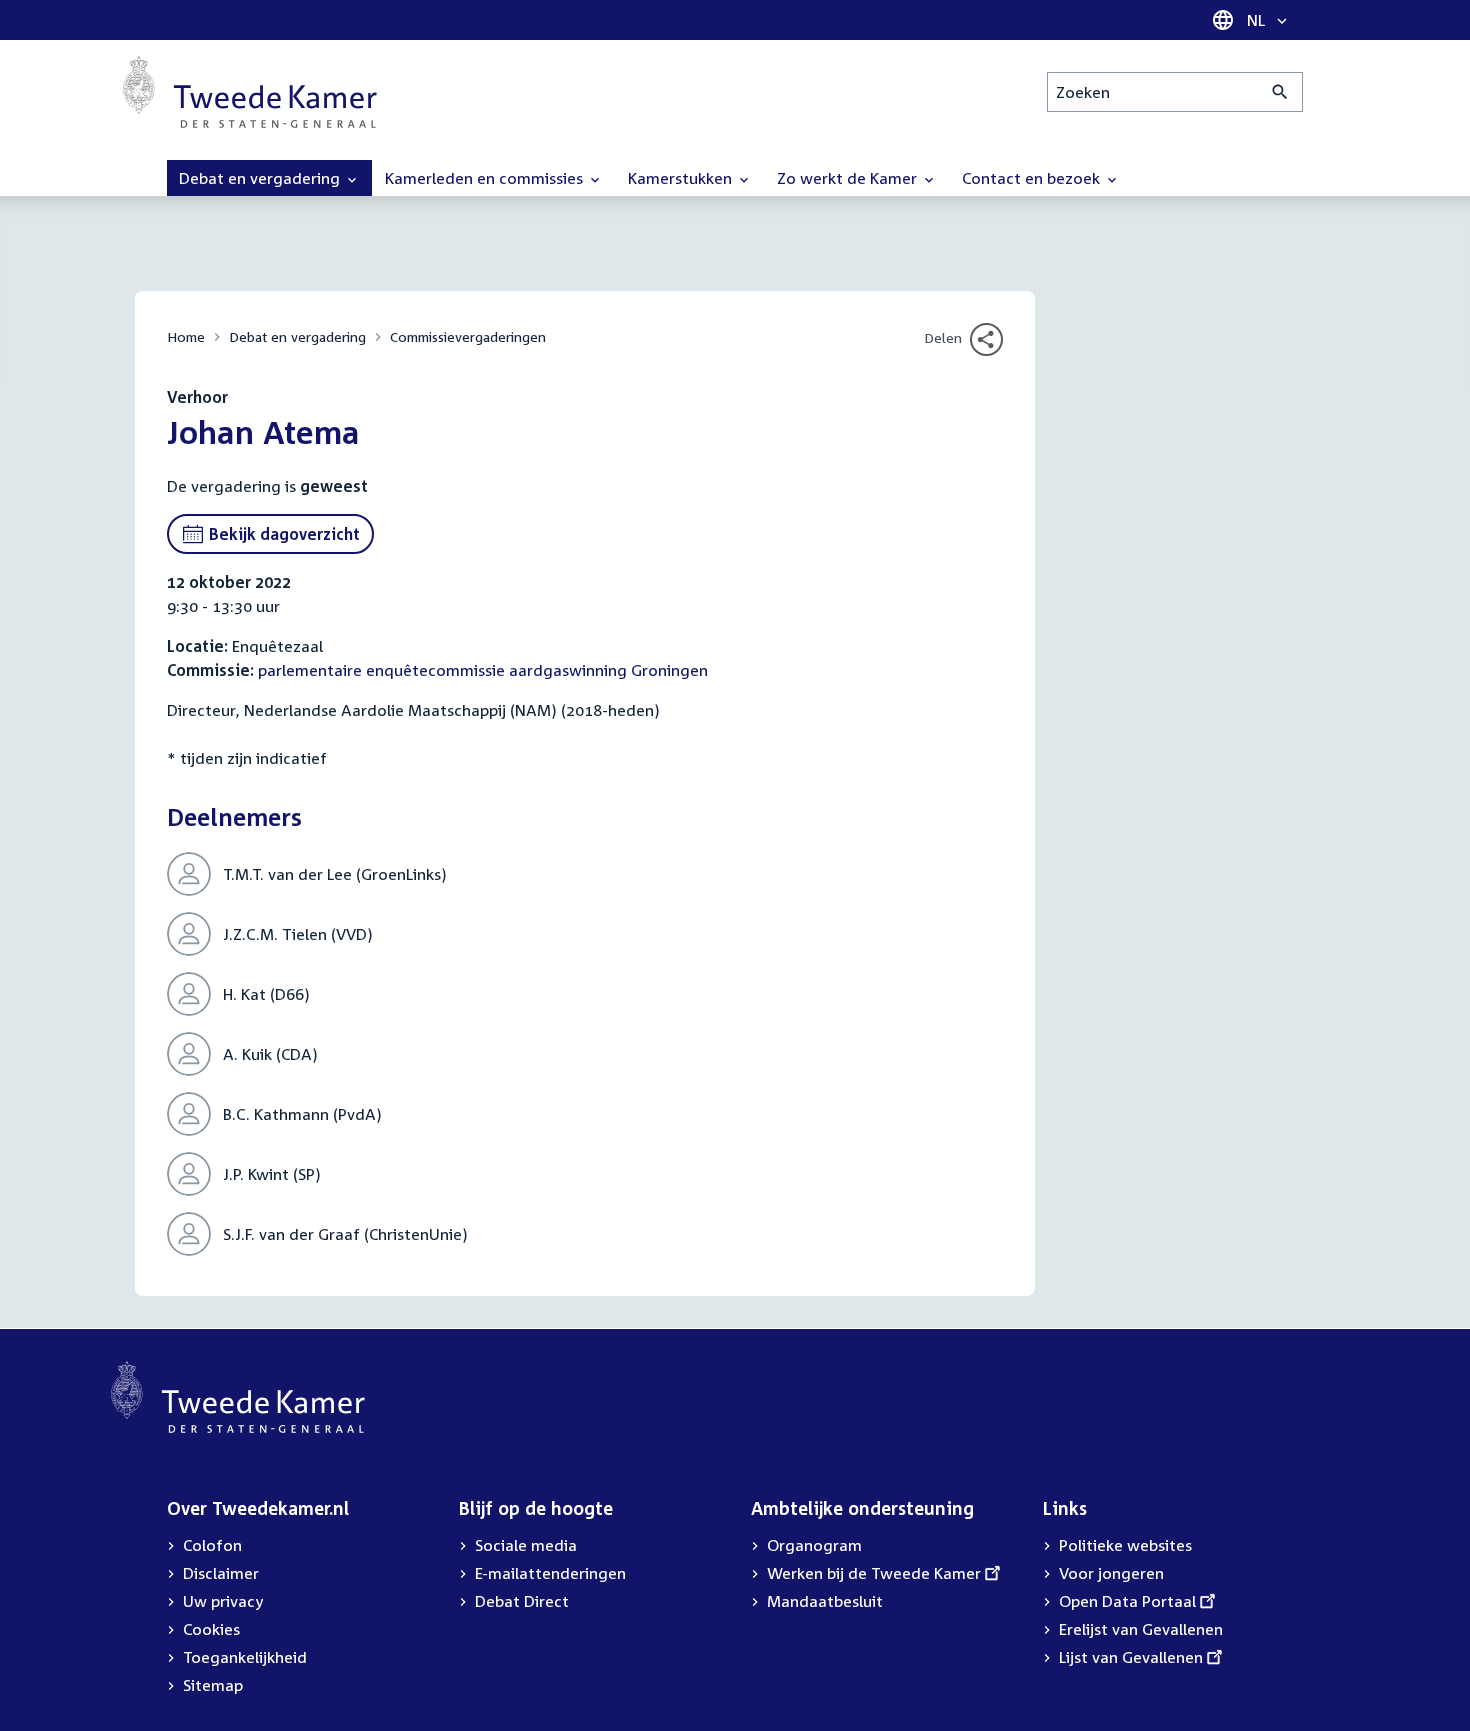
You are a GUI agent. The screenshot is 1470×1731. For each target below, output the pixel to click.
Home (186, 336)
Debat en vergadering (297, 336)
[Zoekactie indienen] (1280, 92)
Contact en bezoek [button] (1033, 178)
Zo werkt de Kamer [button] (849, 178)
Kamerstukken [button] (682, 178)
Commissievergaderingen (468, 336)
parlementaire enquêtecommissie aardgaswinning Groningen (483, 670)
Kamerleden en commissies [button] (486, 178)
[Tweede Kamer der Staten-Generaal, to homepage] (250, 92)
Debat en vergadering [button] (261, 178)
